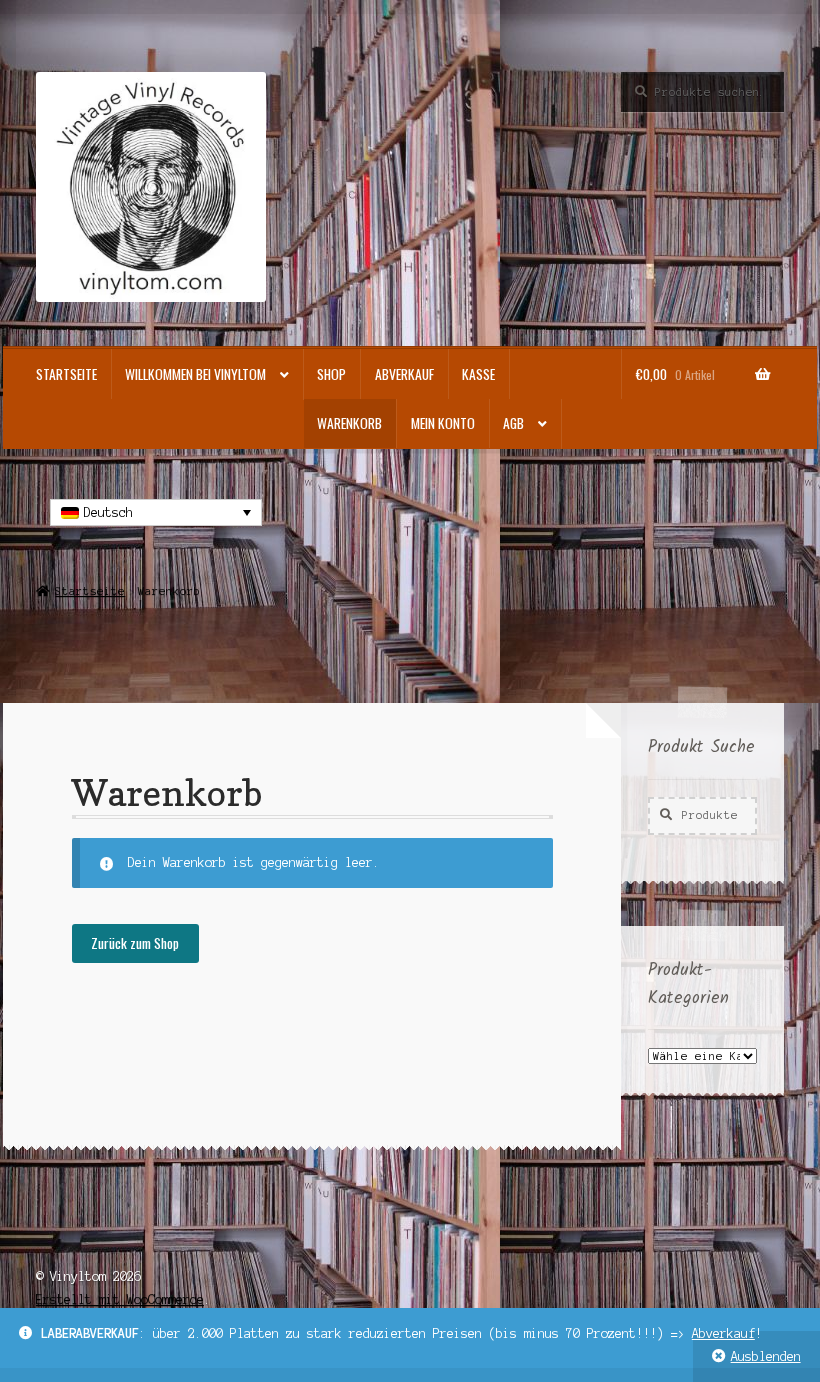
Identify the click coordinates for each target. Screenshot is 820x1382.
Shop (331, 374)
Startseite (66, 374)
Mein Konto (443, 423)
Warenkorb (349, 423)
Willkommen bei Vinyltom (195, 374)
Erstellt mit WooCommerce (120, 1299)
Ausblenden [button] (766, 1356)
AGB (513, 423)
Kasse (478, 374)
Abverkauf (723, 1333)
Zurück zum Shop (135, 943)
